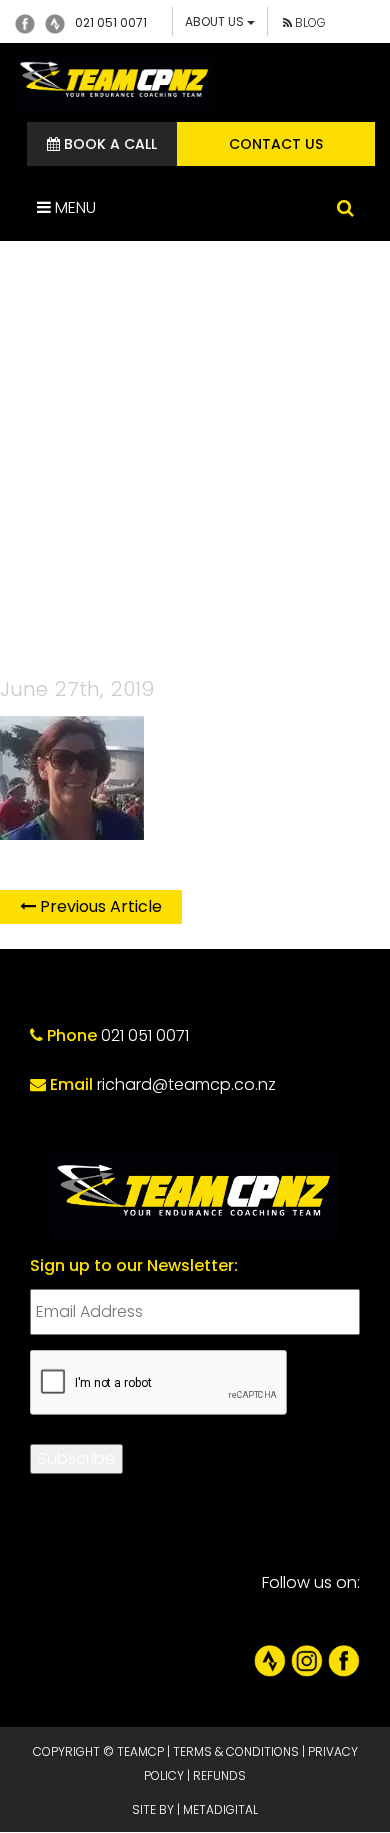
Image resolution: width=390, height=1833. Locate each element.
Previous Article (99, 906)
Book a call (108, 144)
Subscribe (76, 1458)
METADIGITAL (220, 1809)
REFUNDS (219, 1775)
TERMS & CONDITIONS (236, 1751)
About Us (216, 21)
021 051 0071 (111, 22)
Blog (309, 22)
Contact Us (276, 144)
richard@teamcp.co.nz (186, 1084)
